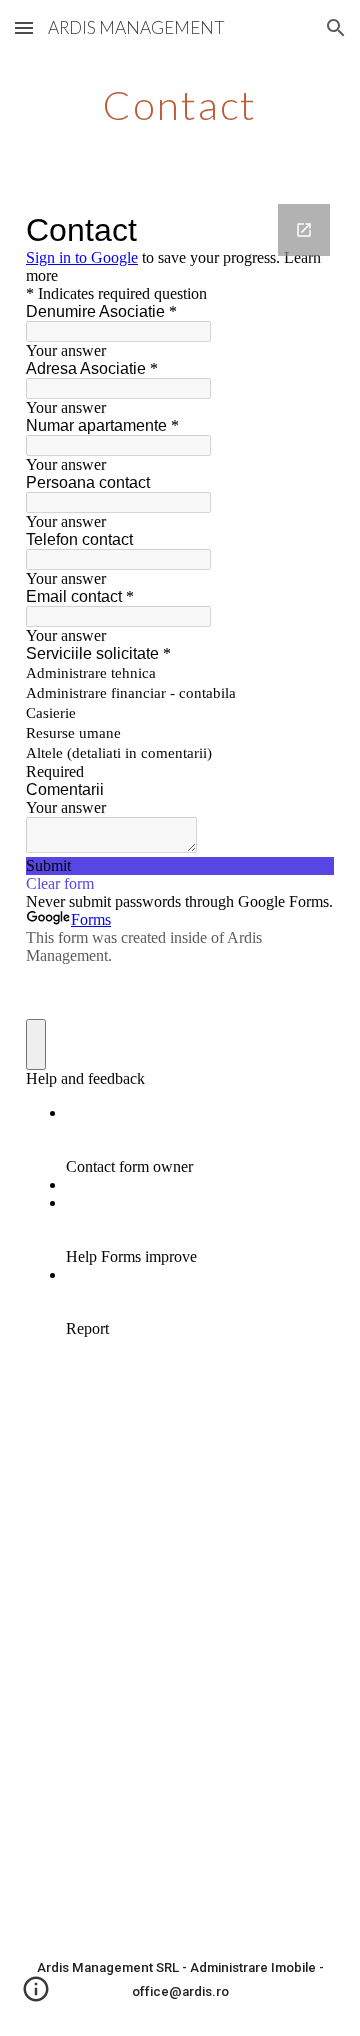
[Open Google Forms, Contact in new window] (304, 230)
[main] (180, 105)
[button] (24, 27)
